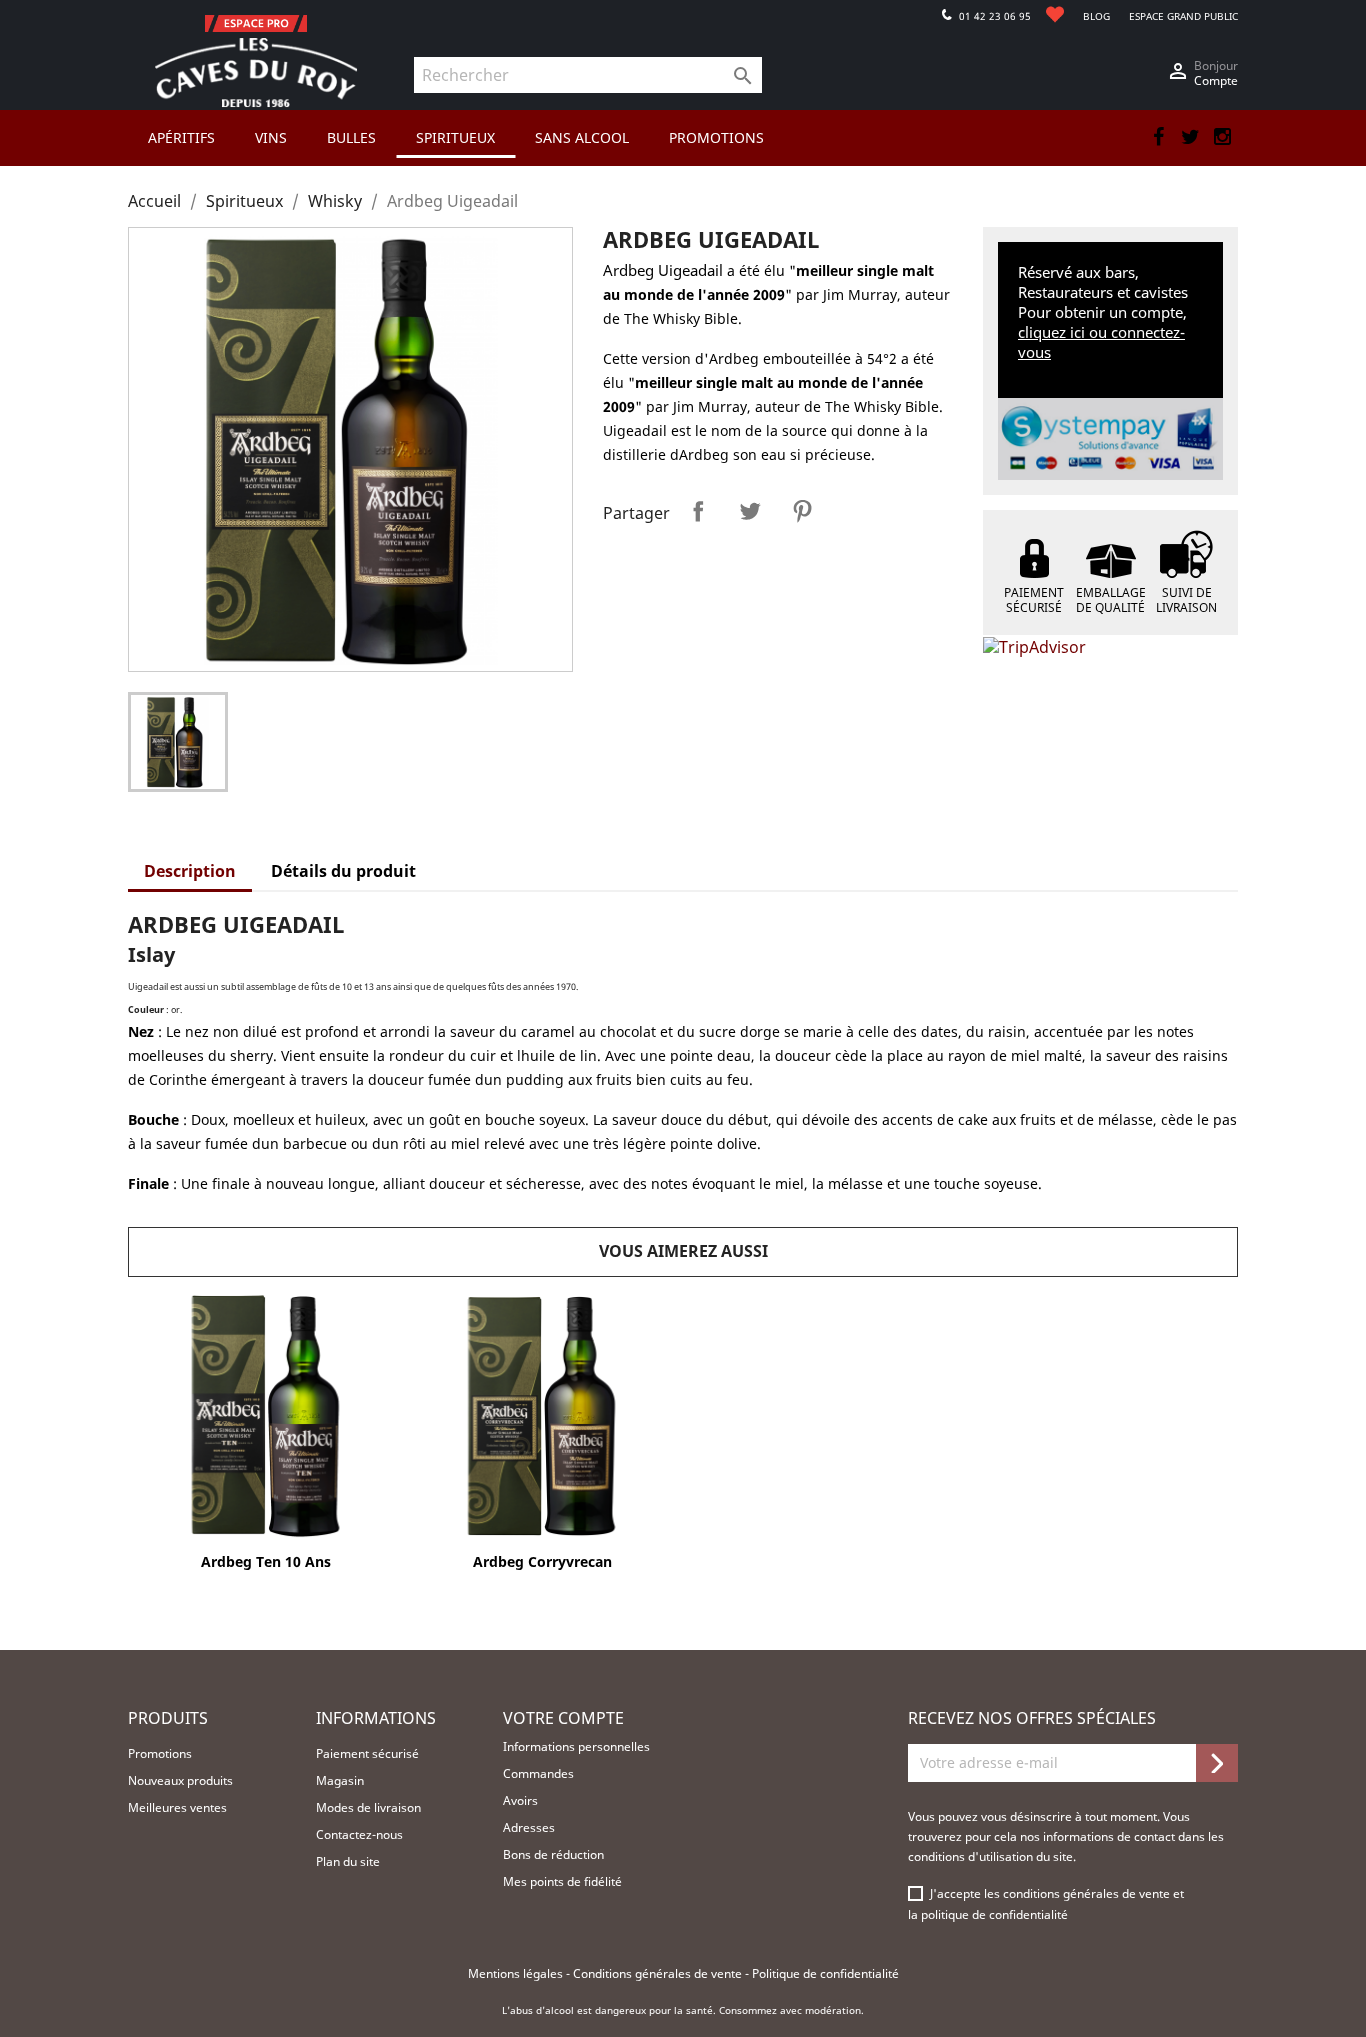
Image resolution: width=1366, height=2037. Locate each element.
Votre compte (563, 1718)
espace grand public (1183, 16)
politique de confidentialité (994, 1914)
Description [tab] (190, 871)
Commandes (538, 1773)
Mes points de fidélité (562, 1881)
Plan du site (348, 1861)
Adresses (529, 1827)
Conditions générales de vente (659, 1973)
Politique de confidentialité (825, 1973)
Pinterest (802, 511)
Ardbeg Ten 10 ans (266, 1561)
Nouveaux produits (180, 1780)
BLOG (1096, 16)
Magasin (340, 1780)
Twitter (1190, 137)
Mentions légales (517, 1973)
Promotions (160, 1753)
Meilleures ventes (177, 1807)
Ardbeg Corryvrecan (542, 1561)
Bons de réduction (553, 1854)
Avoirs (520, 1800)
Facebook (1158, 137)
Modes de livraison (368, 1807)
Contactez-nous (359, 1834)
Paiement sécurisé (367, 1753)
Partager (698, 511)
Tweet (750, 511)
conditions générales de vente (1088, 1893)
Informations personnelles (576, 1746)
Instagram (1222, 137)
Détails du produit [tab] (343, 871)
